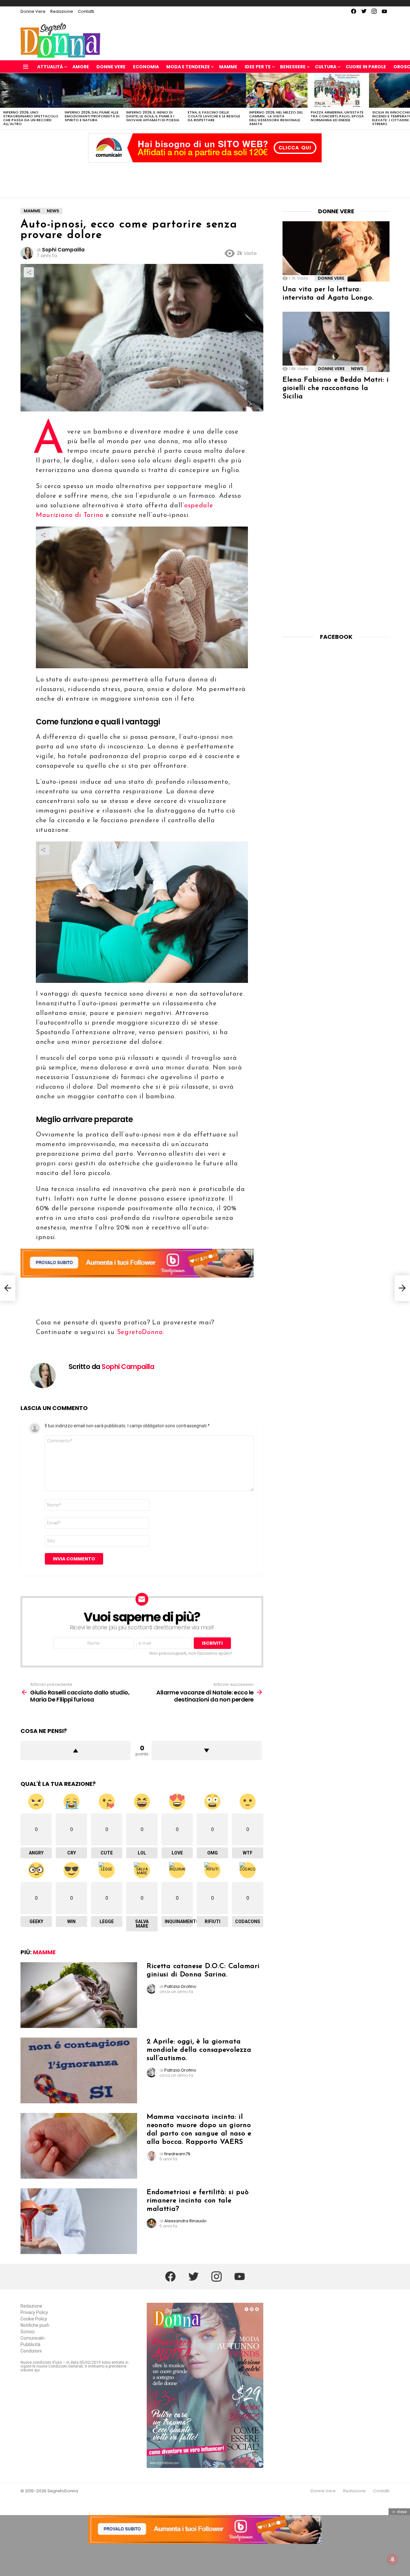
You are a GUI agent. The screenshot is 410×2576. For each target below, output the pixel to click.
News (357, 369)
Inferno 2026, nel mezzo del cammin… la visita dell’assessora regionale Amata (276, 118)
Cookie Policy (34, 2319)
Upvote (76, 1751)
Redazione (62, 11)
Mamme (228, 67)
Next (407, 101)
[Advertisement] (205, 179)
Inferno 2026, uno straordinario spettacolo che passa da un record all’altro (31, 118)
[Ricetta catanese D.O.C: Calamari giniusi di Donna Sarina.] (79, 1995)
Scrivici (28, 2332)
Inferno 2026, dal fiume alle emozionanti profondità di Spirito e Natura (92, 116)
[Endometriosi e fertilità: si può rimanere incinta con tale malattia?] (79, 2221)
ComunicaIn (33, 2338)
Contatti (86, 11)
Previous (3, 101)
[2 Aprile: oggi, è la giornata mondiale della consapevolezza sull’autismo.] (79, 2070)
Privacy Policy (34, 2312)
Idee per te (258, 67)
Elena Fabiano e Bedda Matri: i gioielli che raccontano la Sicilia (336, 388)
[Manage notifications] (393, 2559)
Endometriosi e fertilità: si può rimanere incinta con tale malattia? (198, 2201)
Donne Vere (33, 11)
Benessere (293, 67)
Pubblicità (30, 2344)
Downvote (207, 1751)
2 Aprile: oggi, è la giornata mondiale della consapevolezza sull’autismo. (199, 2050)
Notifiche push (35, 2325)
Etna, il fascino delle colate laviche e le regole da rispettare (214, 116)
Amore (81, 67)
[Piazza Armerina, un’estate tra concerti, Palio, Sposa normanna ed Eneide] (338, 90)
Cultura (326, 67)
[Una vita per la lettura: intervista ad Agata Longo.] (336, 251)
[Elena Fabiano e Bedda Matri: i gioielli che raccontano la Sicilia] (336, 342)
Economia (146, 67)
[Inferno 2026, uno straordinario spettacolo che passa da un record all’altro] (31, 90)
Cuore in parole (366, 67)
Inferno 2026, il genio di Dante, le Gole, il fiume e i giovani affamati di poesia (153, 116)
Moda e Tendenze (188, 67)
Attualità (50, 67)
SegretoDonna (140, 1332)
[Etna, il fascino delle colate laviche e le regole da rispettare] (215, 90)
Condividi (29, 272)
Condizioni (31, 2351)
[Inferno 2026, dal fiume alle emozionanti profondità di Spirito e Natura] (92, 90)
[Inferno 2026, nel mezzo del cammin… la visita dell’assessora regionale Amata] (277, 90)
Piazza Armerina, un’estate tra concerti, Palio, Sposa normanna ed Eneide (337, 116)
